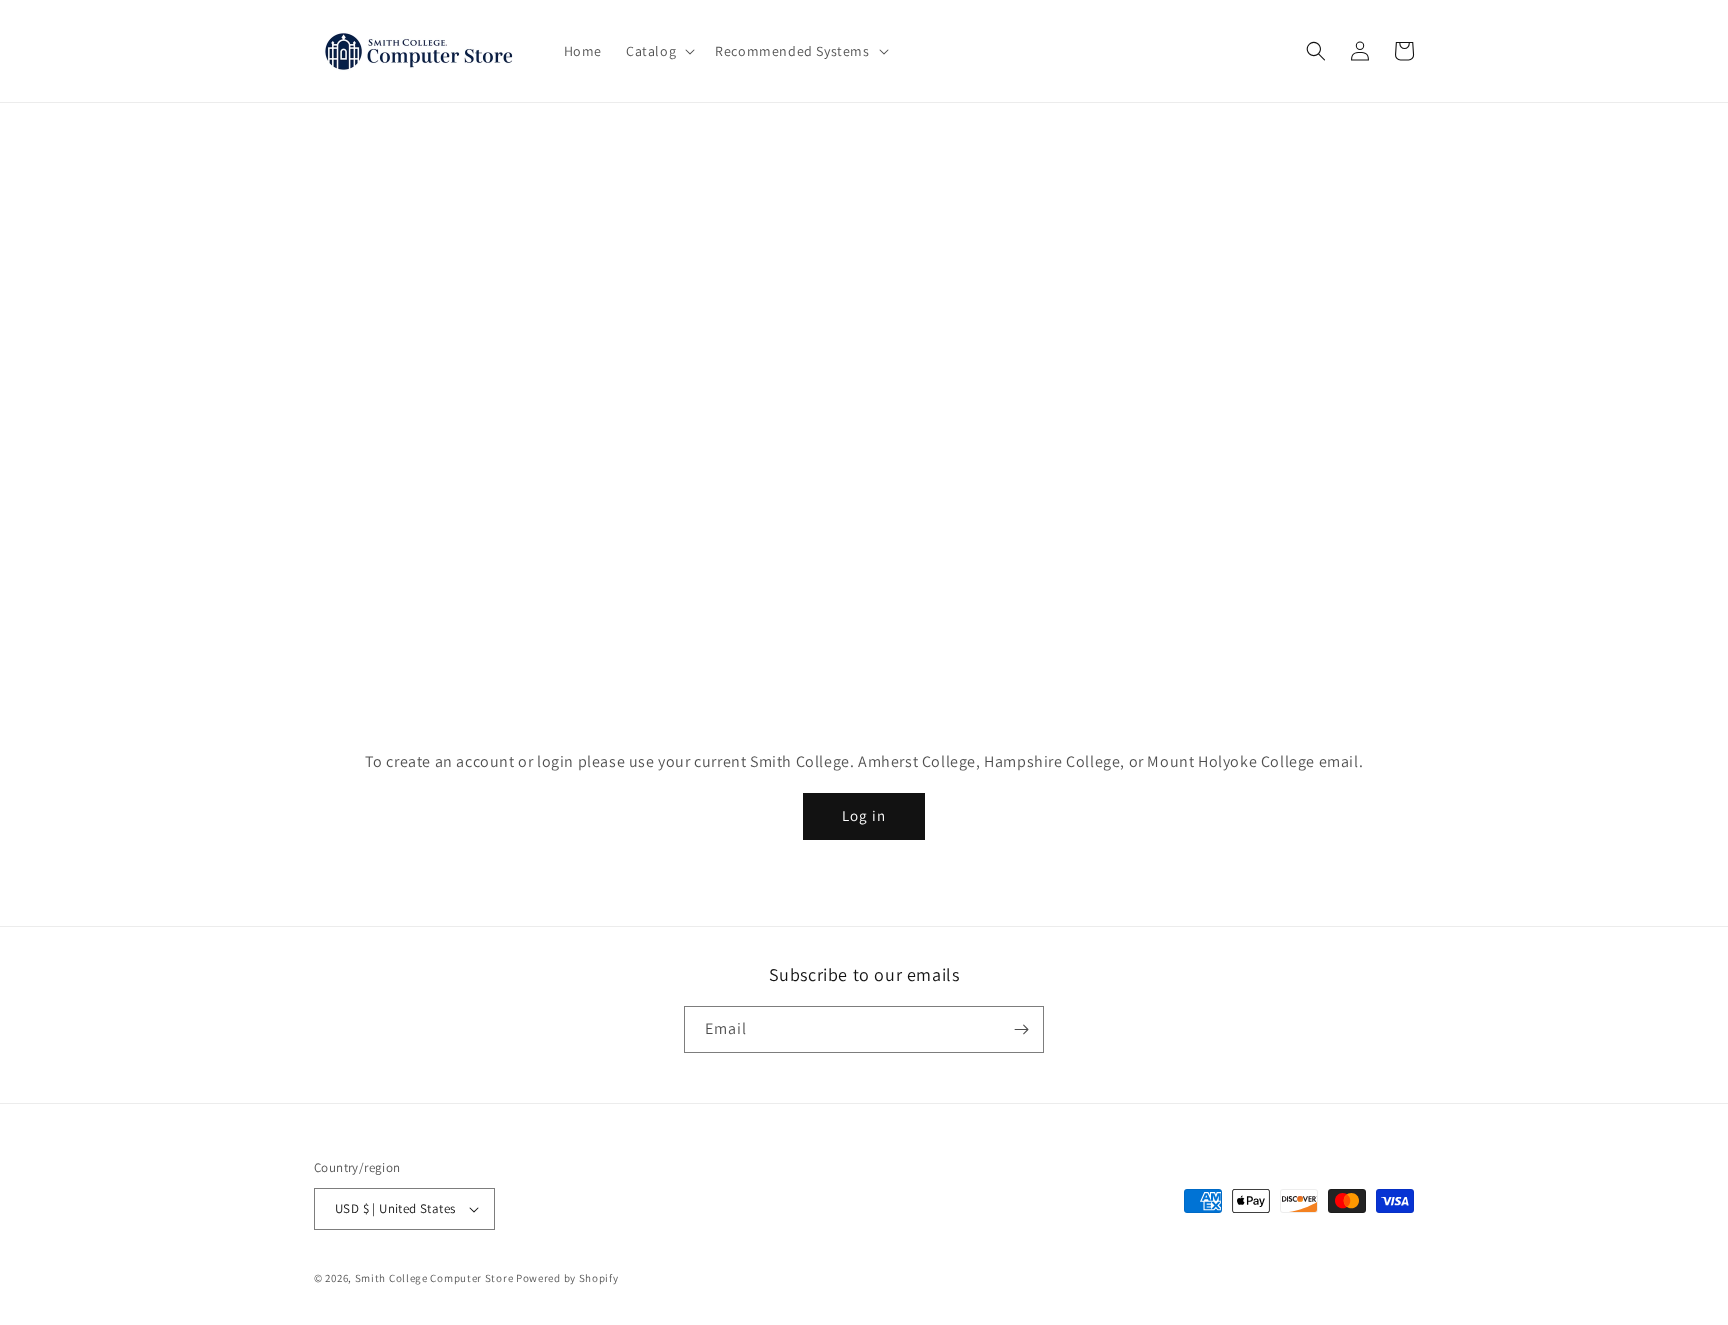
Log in (864, 815)
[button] (658, 51)
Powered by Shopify (567, 1279)
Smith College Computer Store (434, 1279)
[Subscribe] (1021, 1029)
